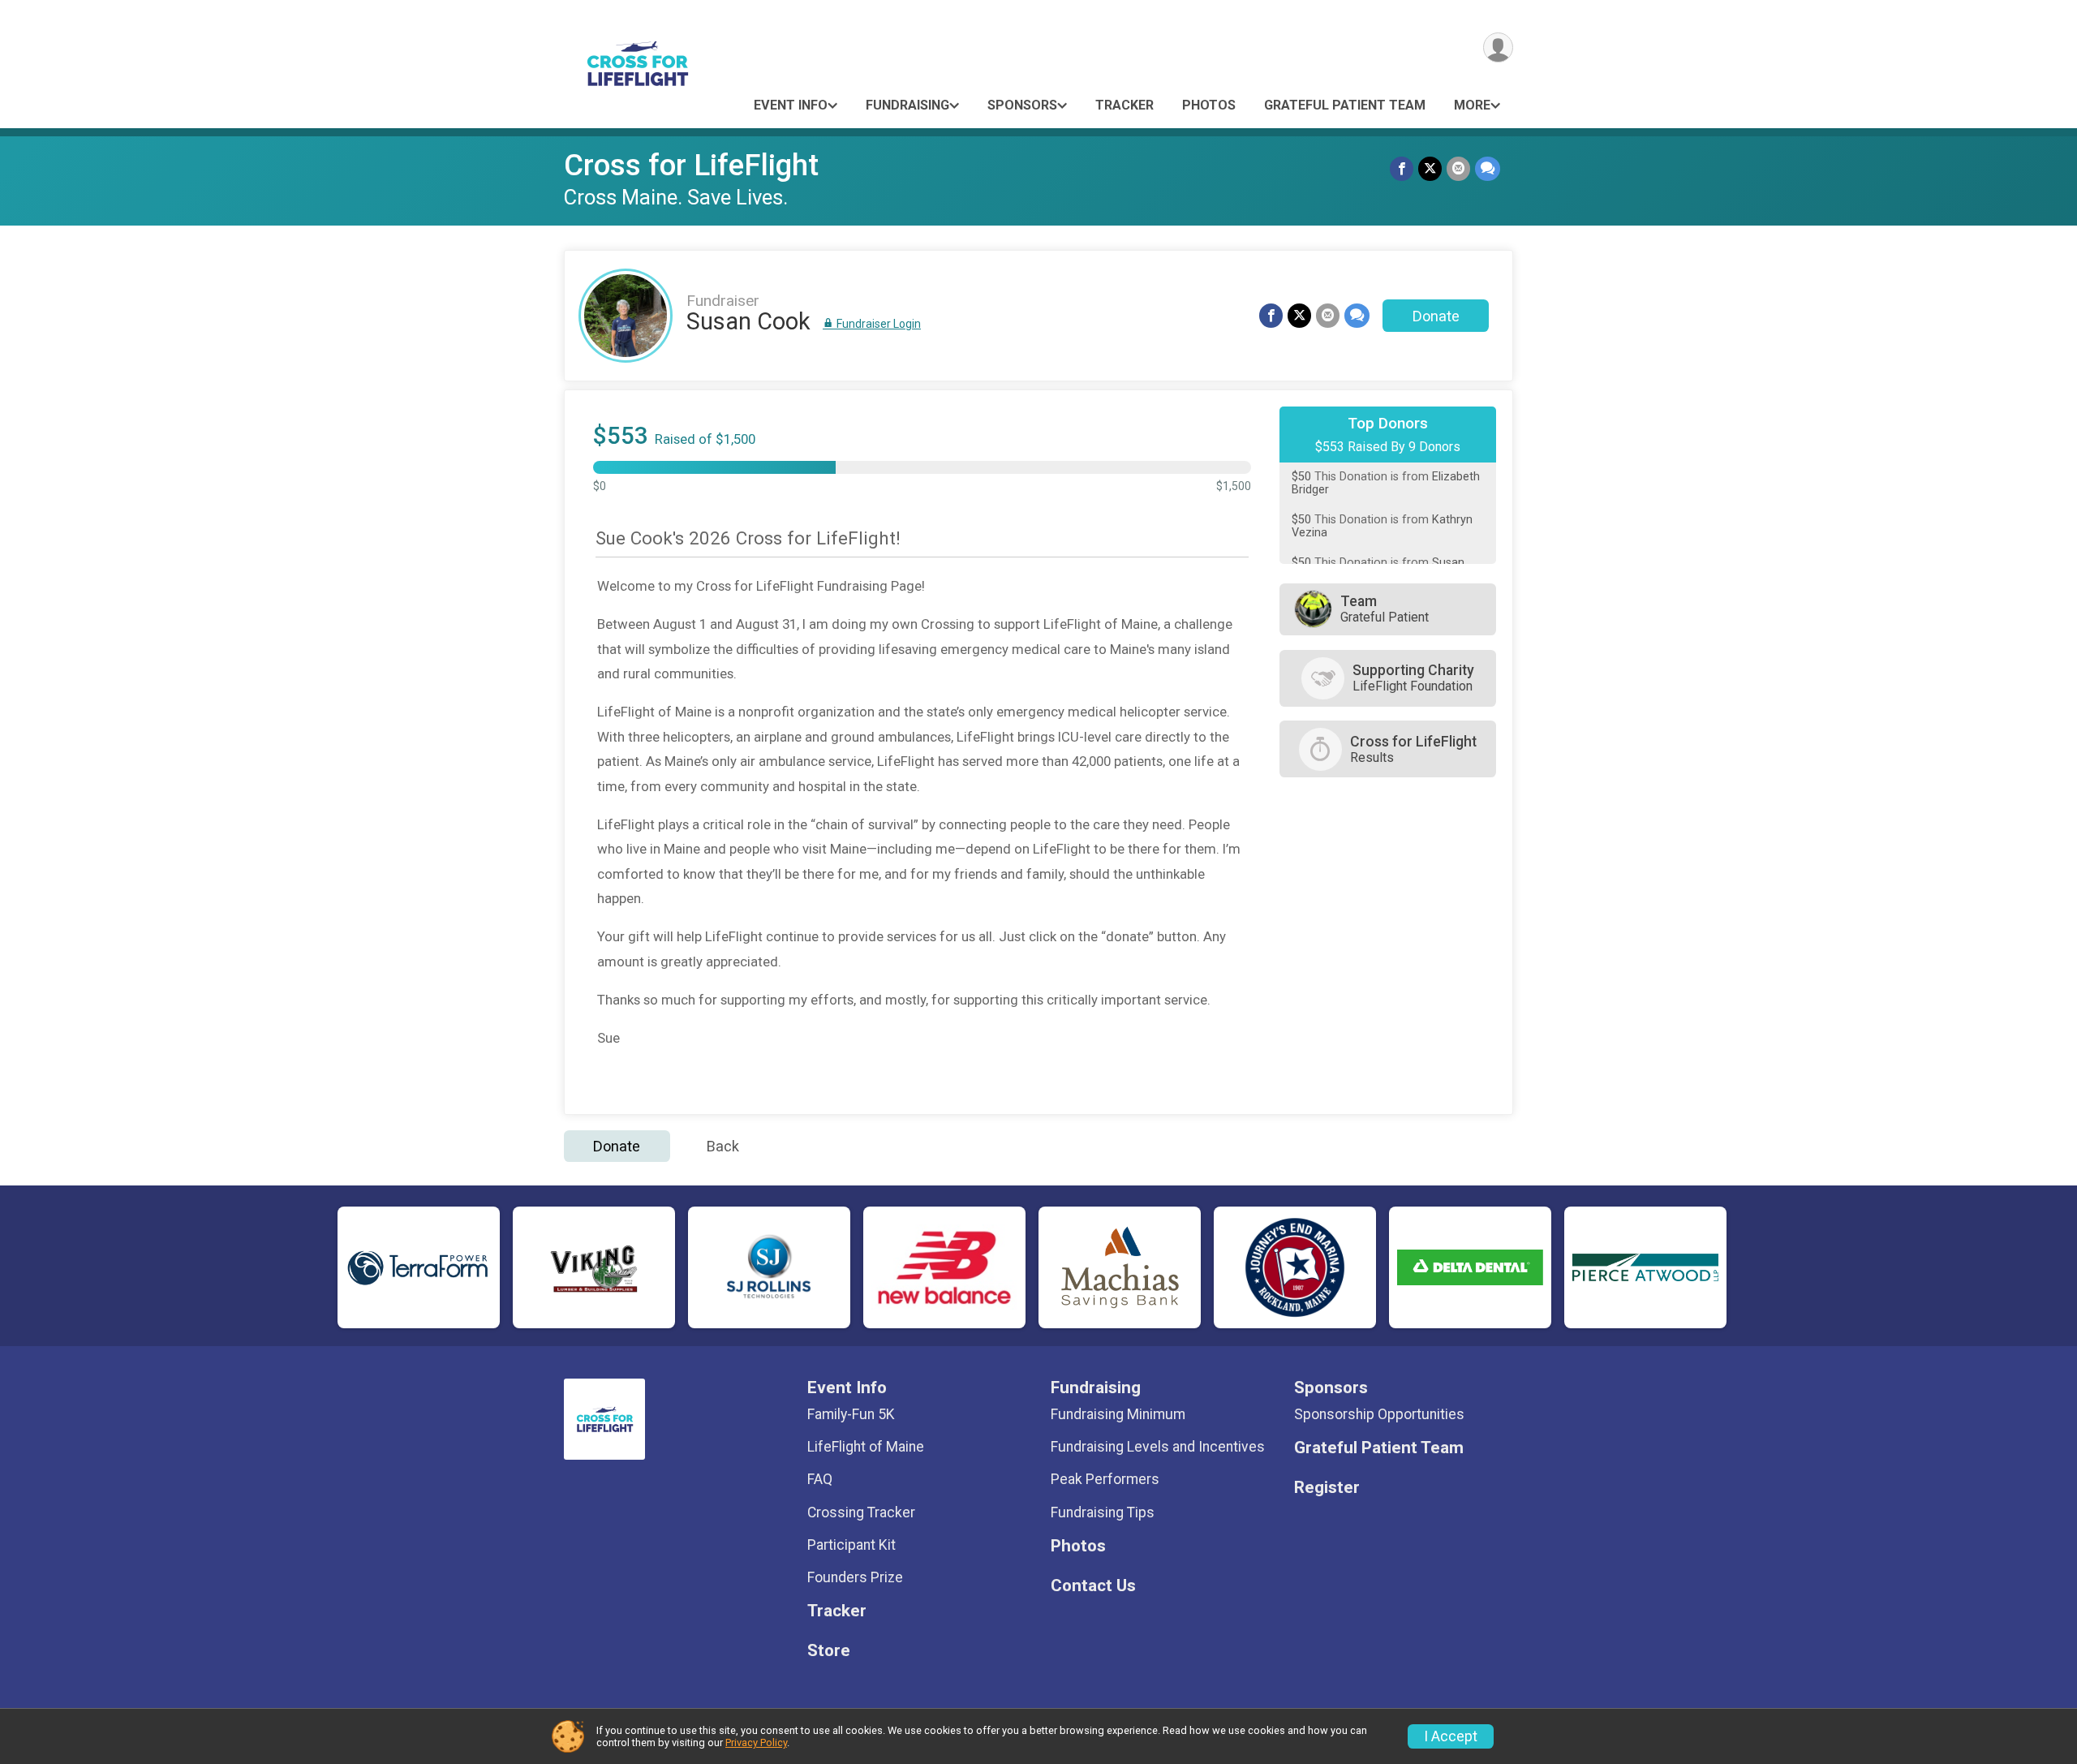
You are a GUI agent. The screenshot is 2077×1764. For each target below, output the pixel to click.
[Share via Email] (1458, 168)
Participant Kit (851, 1545)
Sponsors (1022, 105)
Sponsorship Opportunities (1379, 1414)
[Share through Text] (1488, 168)
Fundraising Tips (1103, 1512)
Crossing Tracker (861, 1512)
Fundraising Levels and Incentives (1158, 1447)
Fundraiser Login (877, 324)
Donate (1436, 316)
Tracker (1125, 105)
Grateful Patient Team (1345, 105)
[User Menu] (1498, 47)
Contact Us (1093, 1586)
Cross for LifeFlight (691, 165)
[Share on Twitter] (1430, 168)
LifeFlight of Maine (866, 1447)
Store (829, 1651)
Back (723, 1146)
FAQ (820, 1479)
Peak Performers (1105, 1479)
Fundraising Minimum (1118, 1414)
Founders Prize (855, 1577)
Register (1327, 1488)
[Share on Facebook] (1402, 168)
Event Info (791, 105)
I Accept (1451, 1736)
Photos (1209, 105)
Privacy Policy (756, 1742)
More (1472, 105)
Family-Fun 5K (851, 1414)
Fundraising (907, 105)
